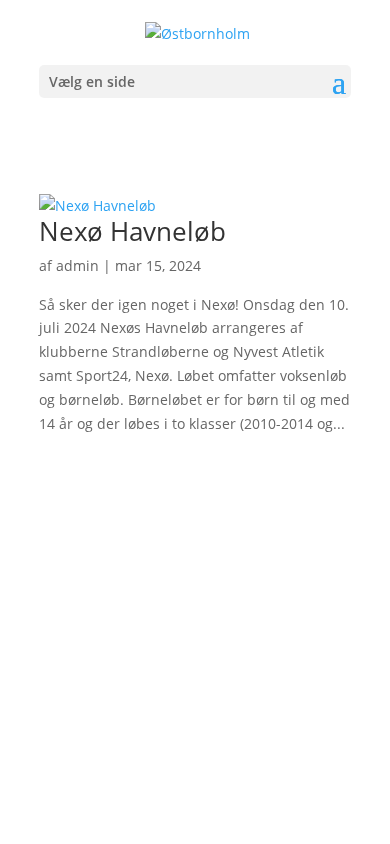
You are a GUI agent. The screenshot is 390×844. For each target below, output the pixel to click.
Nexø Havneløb (132, 231)
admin (77, 265)
